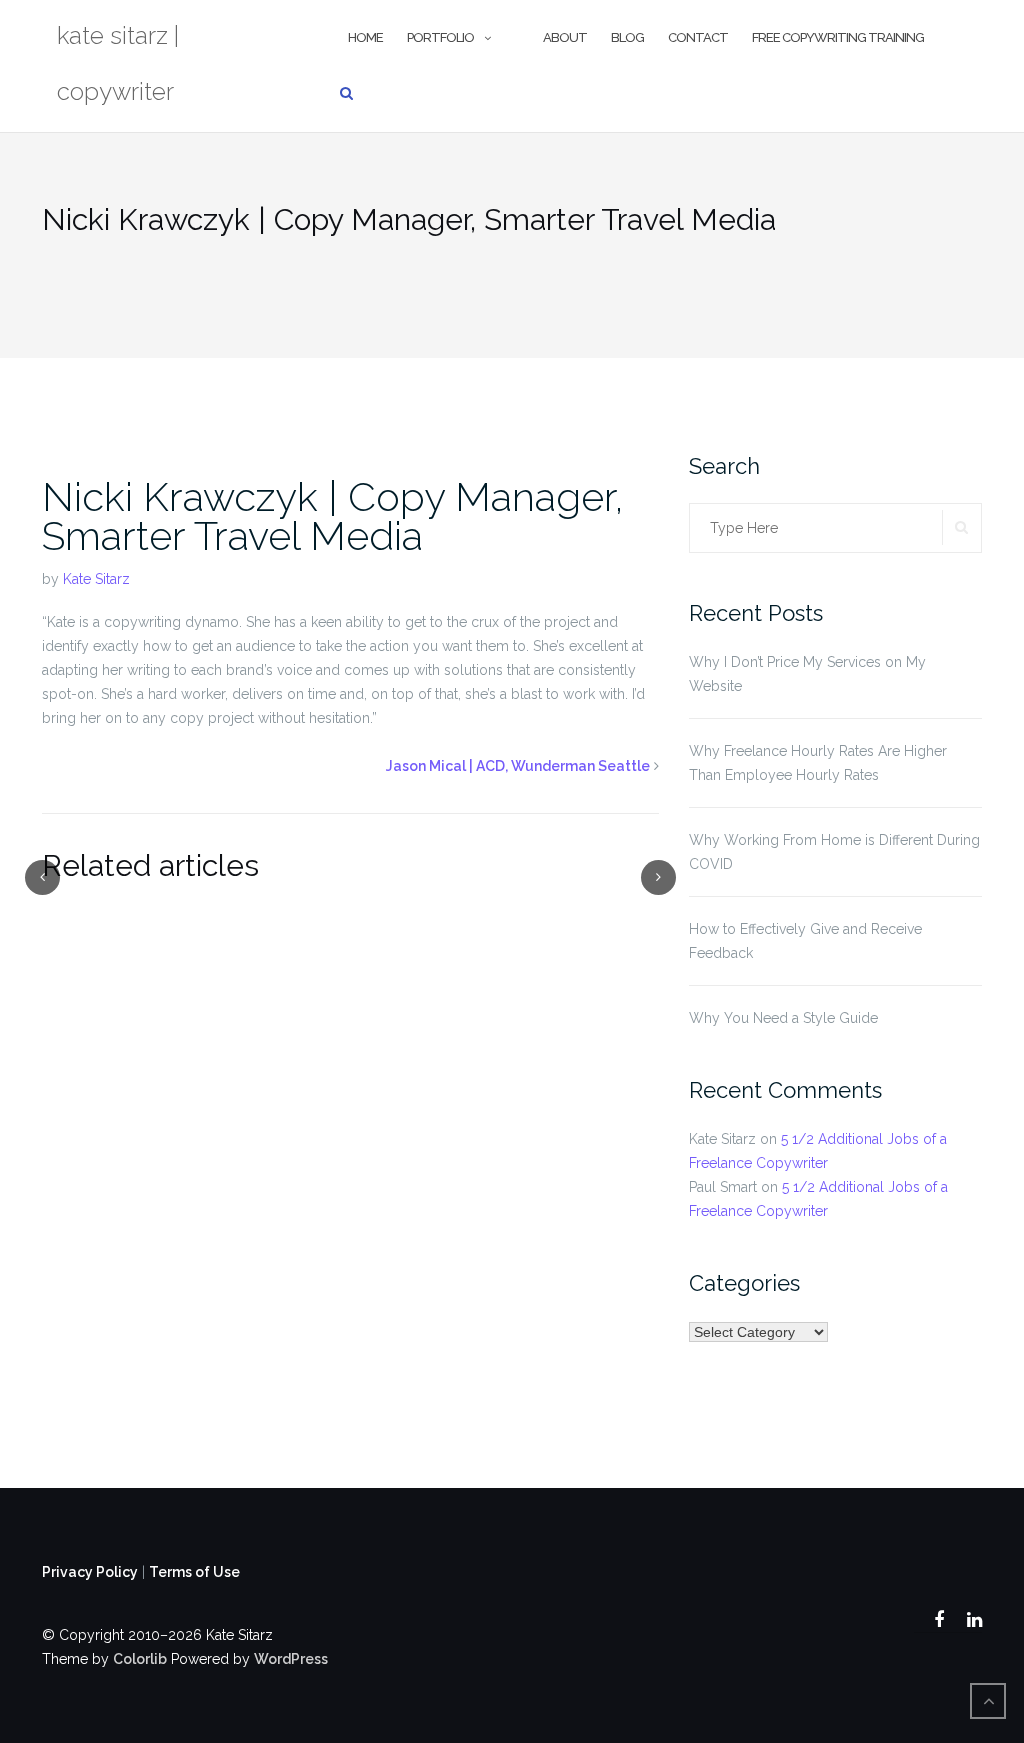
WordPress (291, 1659)
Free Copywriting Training (838, 37)
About (565, 37)
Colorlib (140, 1659)
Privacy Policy (90, 1572)
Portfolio (440, 37)
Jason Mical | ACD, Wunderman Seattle (518, 766)
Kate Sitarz (96, 579)
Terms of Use (194, 1572)
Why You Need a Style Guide (783, 1018)
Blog (627, 37)
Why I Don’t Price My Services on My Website (807, 674)
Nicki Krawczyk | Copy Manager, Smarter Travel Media (333, 516)
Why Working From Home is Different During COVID (834, 852)
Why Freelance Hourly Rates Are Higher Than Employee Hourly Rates (818, 763)
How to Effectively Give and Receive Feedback (805, 941)
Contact (698, 37)
